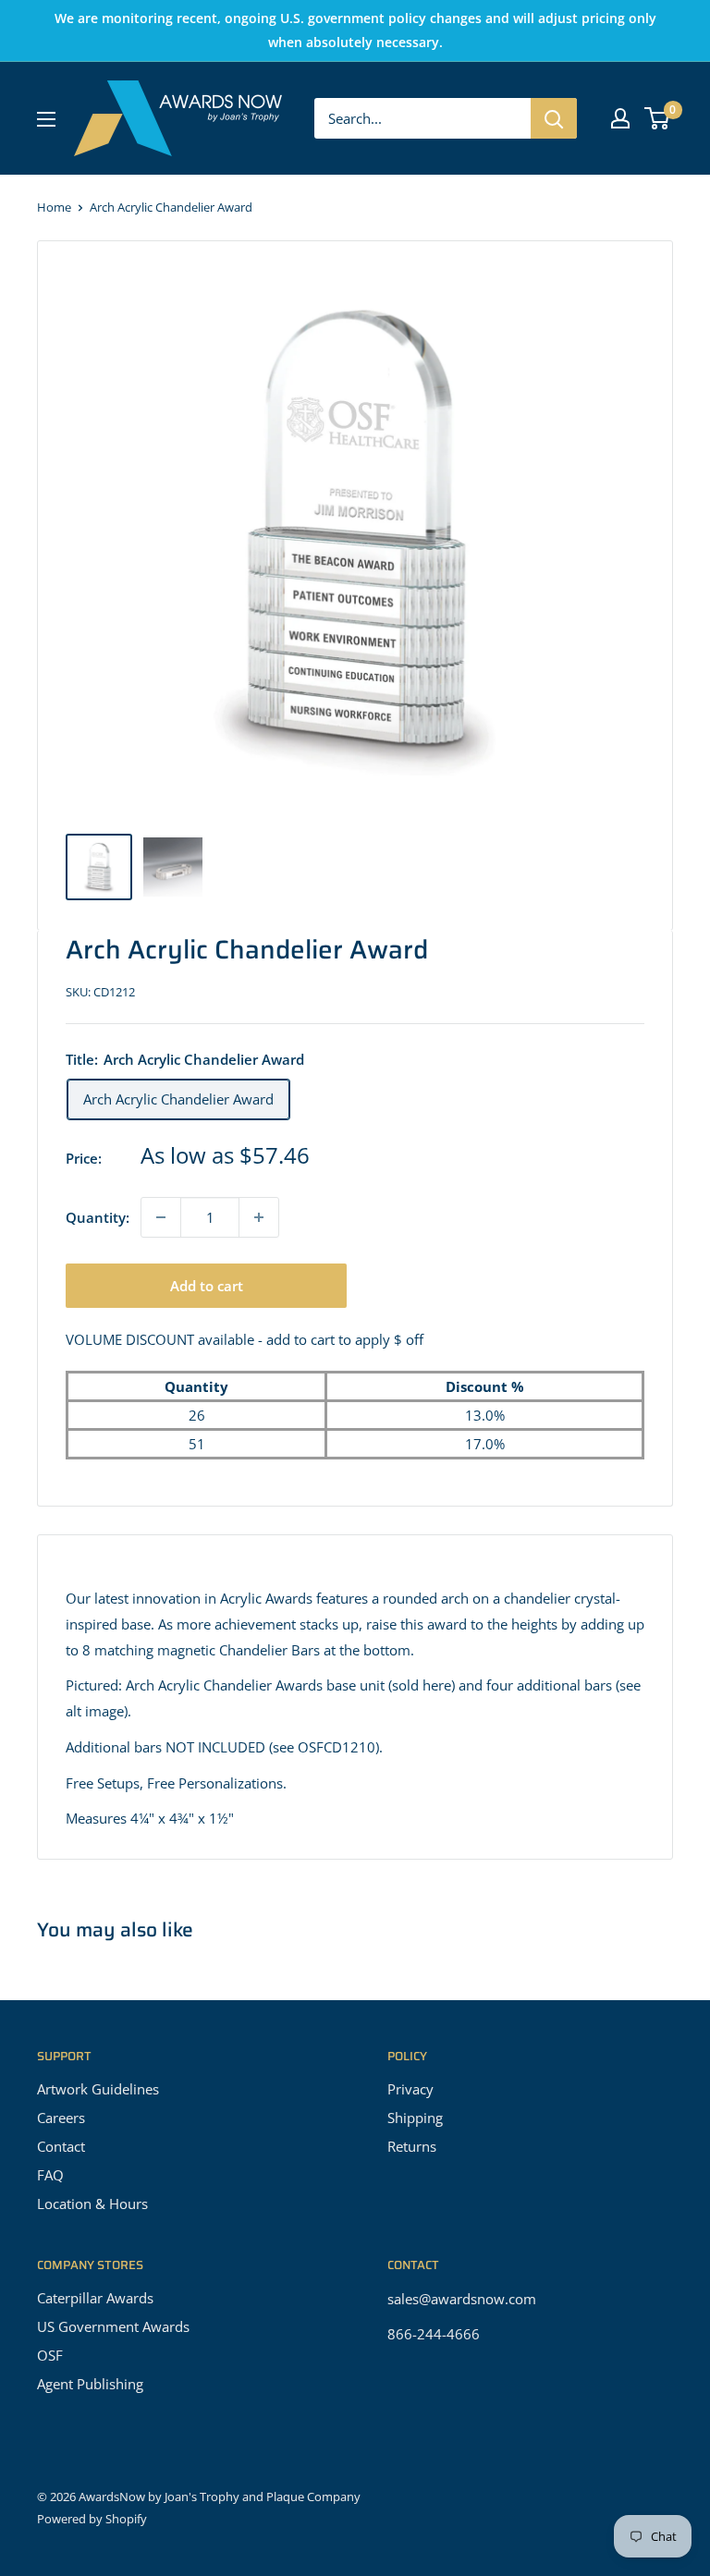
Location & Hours (92, 2204)
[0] (658, 118)
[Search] (554, 118)
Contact (61, 2146)
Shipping (415, 2118)
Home (54, 207)
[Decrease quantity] (161, 1217)
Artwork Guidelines (98, 2089)
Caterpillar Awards (95, 2298)
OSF (50, 2355)
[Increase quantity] (259, 1217)
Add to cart (207, 1286)
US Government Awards (113, 2326)
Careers (61, 2118)
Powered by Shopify (92, 2519)
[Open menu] (46, 119)
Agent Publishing (90, 2384)
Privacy (410, 2089)
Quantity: (98, 1217)
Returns (412, 2146)
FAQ (50, 2175)
